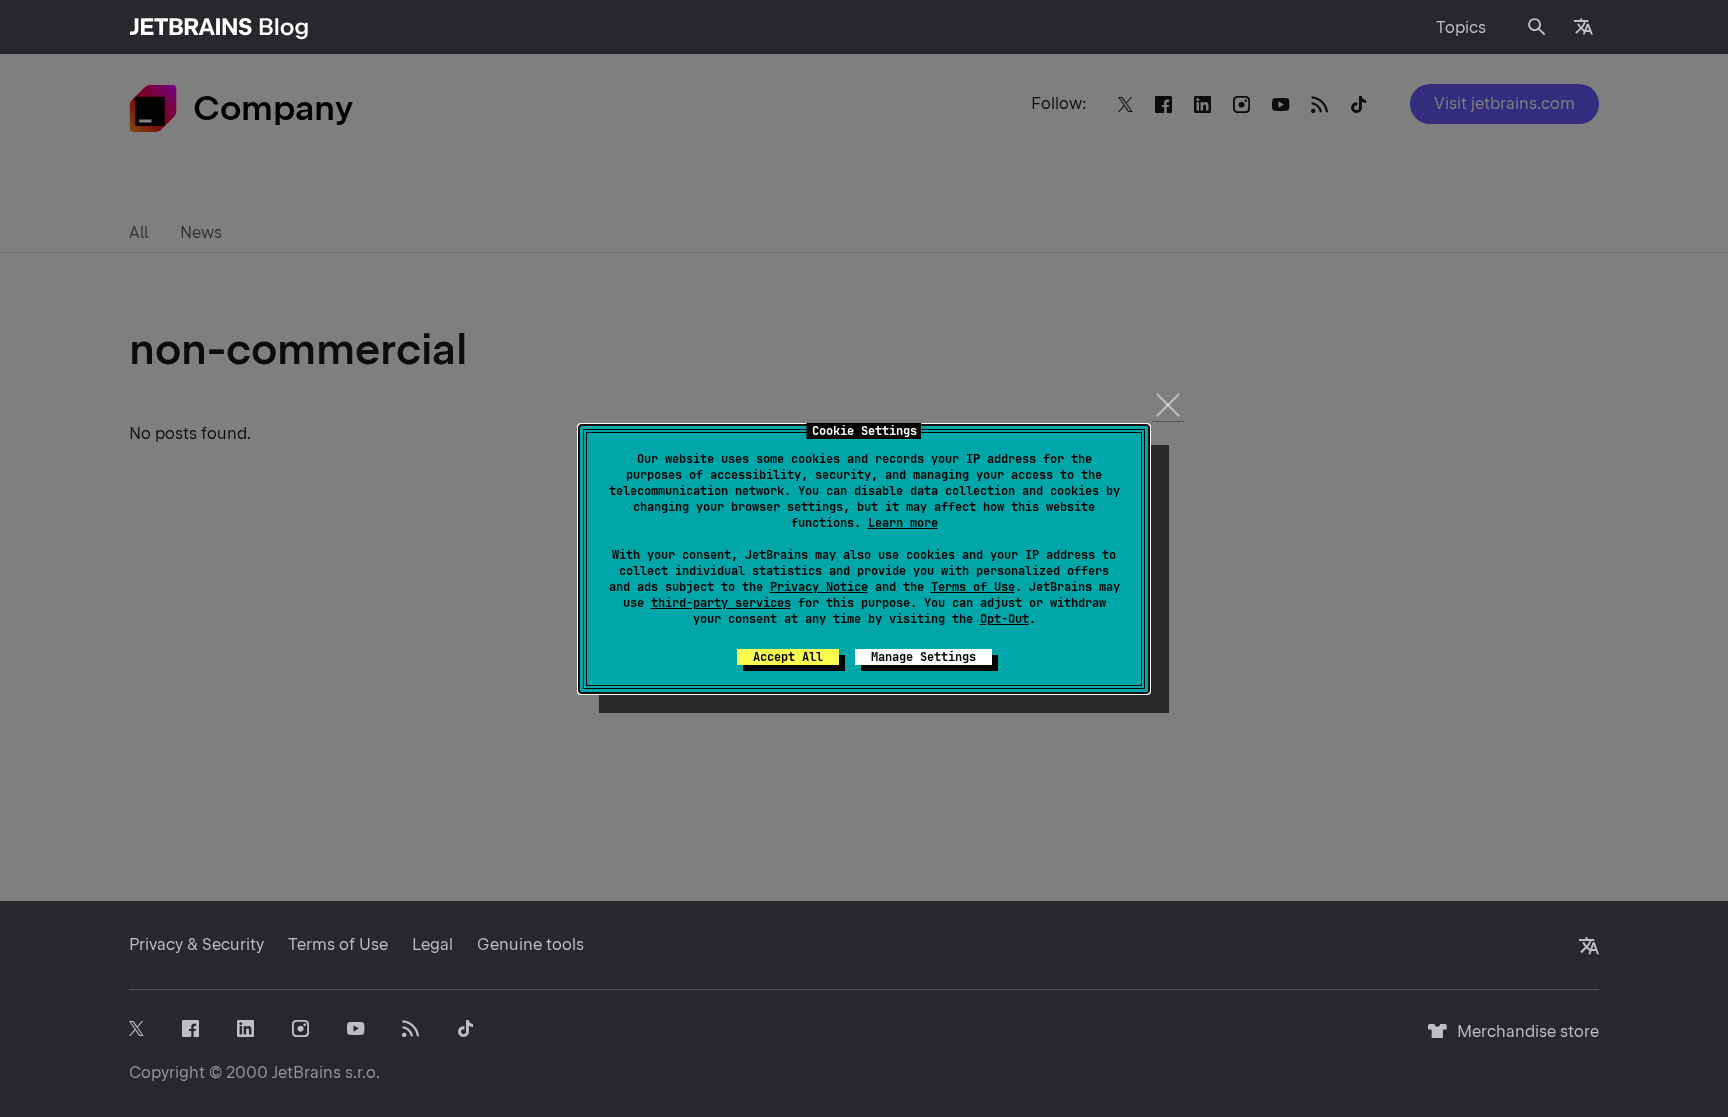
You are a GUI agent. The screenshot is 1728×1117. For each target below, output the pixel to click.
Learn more (903, 523)
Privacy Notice (819, 587)
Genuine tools (530, 944)
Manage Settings (923, 657)
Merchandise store (1522, 1040)
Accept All (788, 657)
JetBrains (306, 1072)
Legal (432, 944)
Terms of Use (973, 587)
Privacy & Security (196, 944)
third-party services (721, 603)
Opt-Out (1004, 619)
